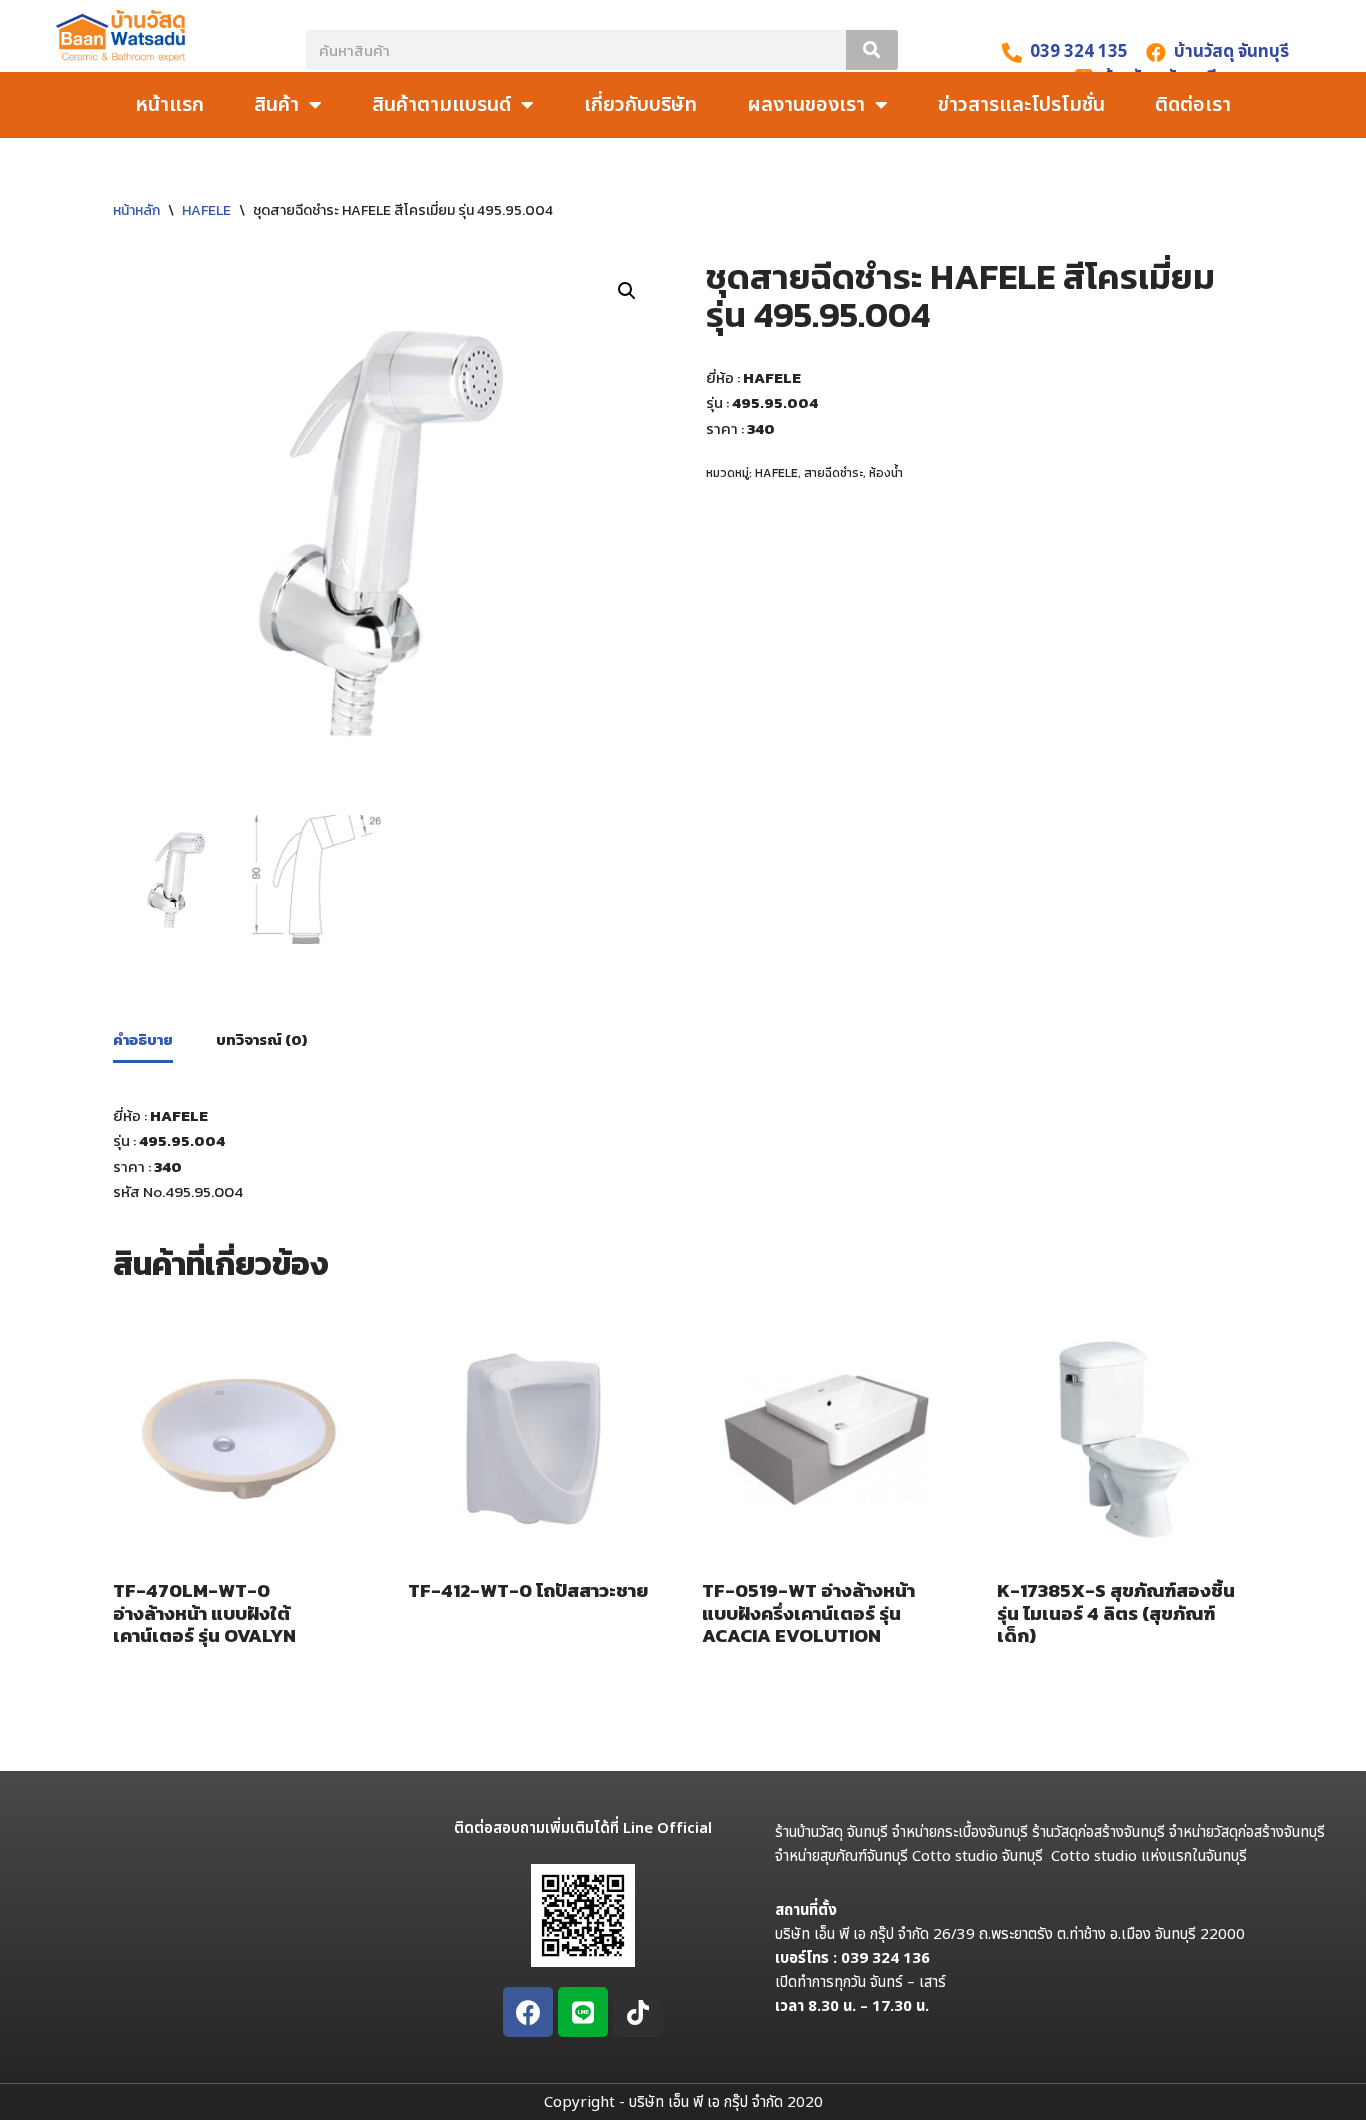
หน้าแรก (169, 105)
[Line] (583, 2012)
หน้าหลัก (136, 210)
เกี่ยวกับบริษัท (640, 105)
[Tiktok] (638, 2012)
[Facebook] (528, 2012)
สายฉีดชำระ (833, 473)
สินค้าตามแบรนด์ (441, 105)
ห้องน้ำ (886, 473)
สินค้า (276, 105)
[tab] (143, 1041)
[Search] (872, 50)
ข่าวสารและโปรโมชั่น (1021, 105)
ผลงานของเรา (806, 105)
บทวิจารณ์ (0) (261, 1039)
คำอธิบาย (143, 1039)
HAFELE (206, 210)
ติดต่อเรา (1193, 105)
